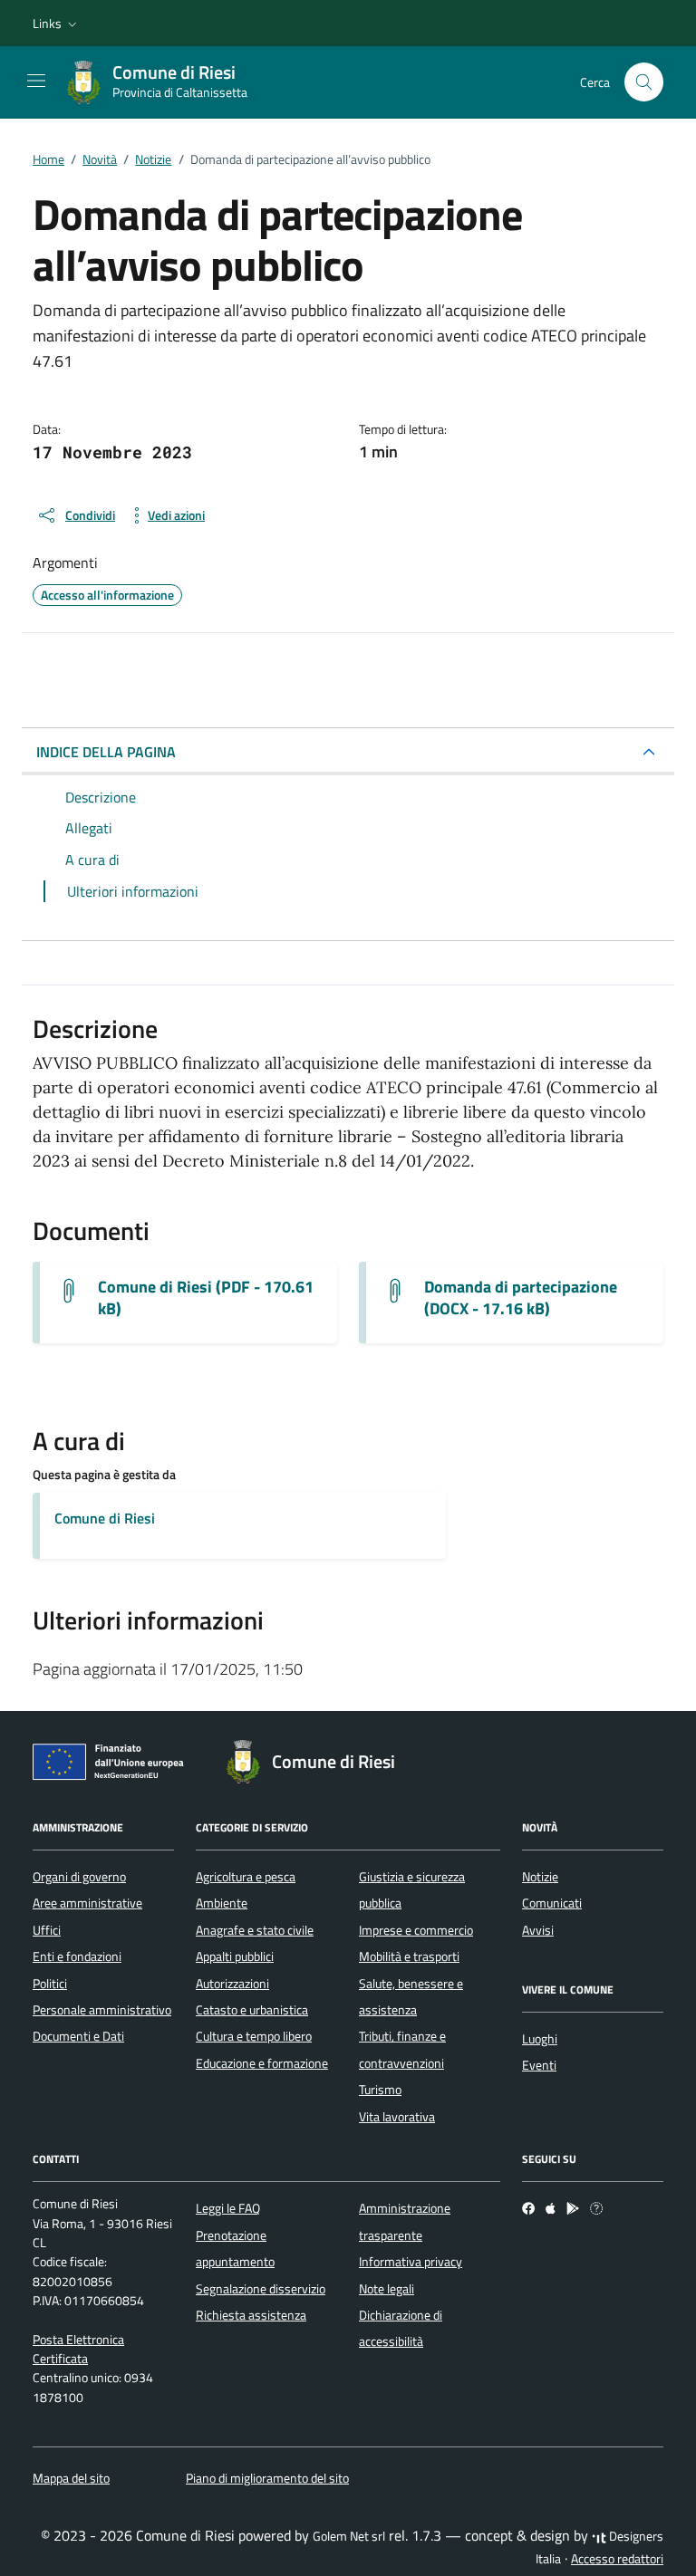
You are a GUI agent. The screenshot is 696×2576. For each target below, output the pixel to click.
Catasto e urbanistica (252, 2010)
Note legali (387, 2289)
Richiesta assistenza (251, 2315)
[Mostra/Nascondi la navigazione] (36, 81)
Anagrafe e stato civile (255, 1930)
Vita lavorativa (397, 2117)
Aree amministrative (87, 1903)
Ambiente (222, 1903)
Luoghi (540, 2039)
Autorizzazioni (232, 1984)
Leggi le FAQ (228, 2208)
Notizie (540, 1877)
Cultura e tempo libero (254, 2036)
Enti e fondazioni (77, 1956)
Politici (50, 1984)
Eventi (539, 2065)
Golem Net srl (349, 2536)
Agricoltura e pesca (246, 1877)
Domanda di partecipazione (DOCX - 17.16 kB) (521, 1298)
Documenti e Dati (78, 2036)
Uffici (47, 1930)
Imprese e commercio (416, 1930)
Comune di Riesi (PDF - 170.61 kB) (206, 1298)
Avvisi (538, 1930)
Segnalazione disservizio (261, 2289)
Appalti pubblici (235, 1956)
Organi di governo (79, 1877)
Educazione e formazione (262, 2063)
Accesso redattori (617, 2559)
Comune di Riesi (105, 1518)
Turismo (380, 2090)
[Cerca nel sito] (644, 82)
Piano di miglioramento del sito (267, 2478)
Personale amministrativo (102, 2010)
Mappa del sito (71, 2478)
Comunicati (552, 1903)
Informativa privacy (411, 2262)
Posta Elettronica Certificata (78, 2349)
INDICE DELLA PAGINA (106, 752)
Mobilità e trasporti (409, 1956)
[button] (57, 24)
